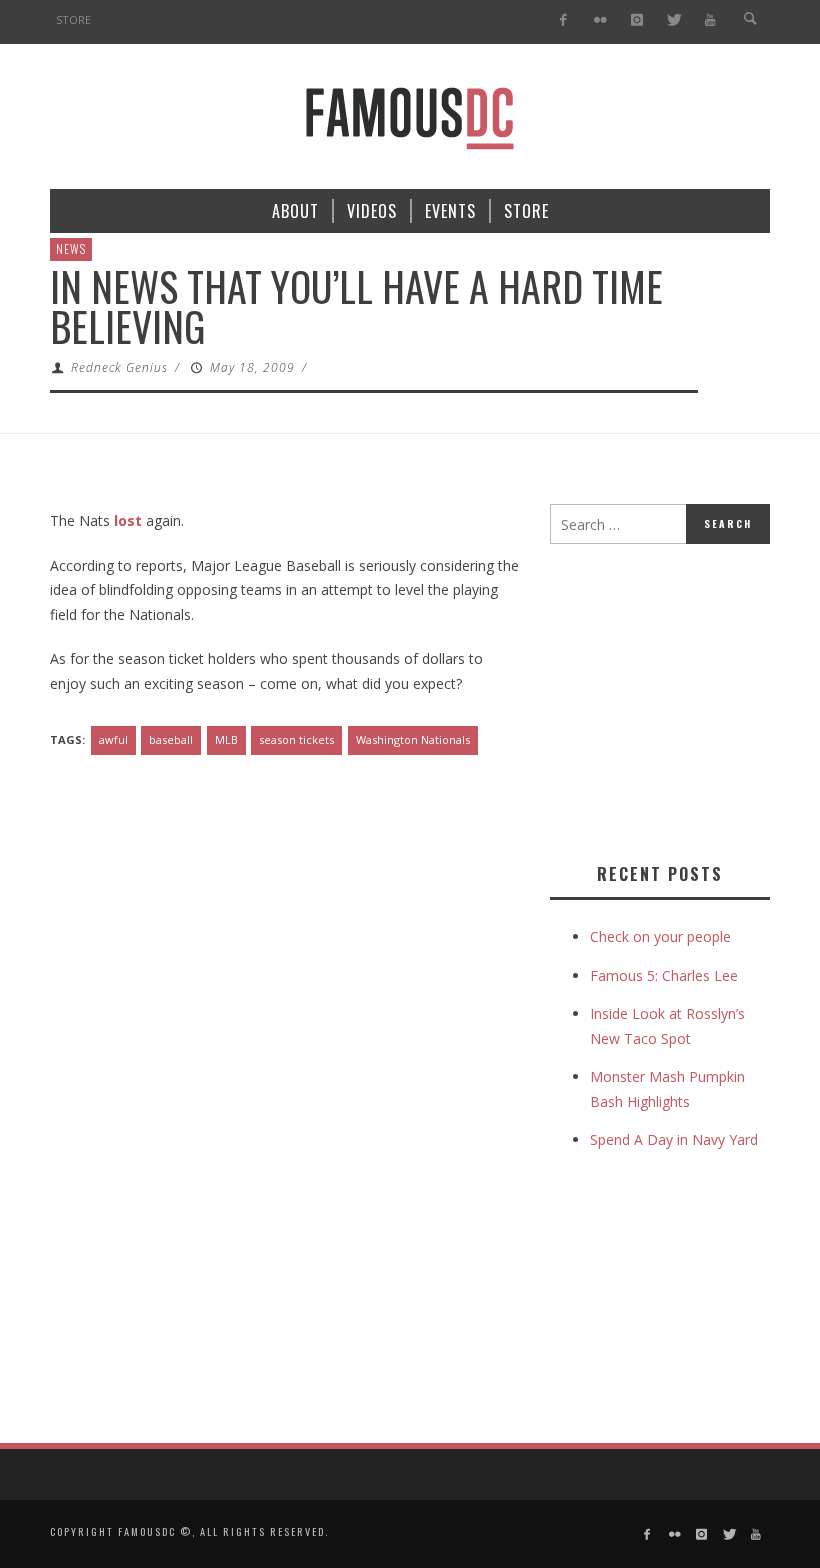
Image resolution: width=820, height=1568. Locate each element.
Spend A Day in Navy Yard (674, 1139)
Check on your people (662, 936)
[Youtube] (710, 20)
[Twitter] (673, 20)
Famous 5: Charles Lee (664, 975)
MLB (226, 739)
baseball (171, 739)
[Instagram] (636, 20)
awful (113, 739)
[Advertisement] (685, 699)
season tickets (296, 739)
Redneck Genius (119, 367)
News (71, 248)
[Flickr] (600, 20)
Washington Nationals (413, 739)
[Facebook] (563, 20)
